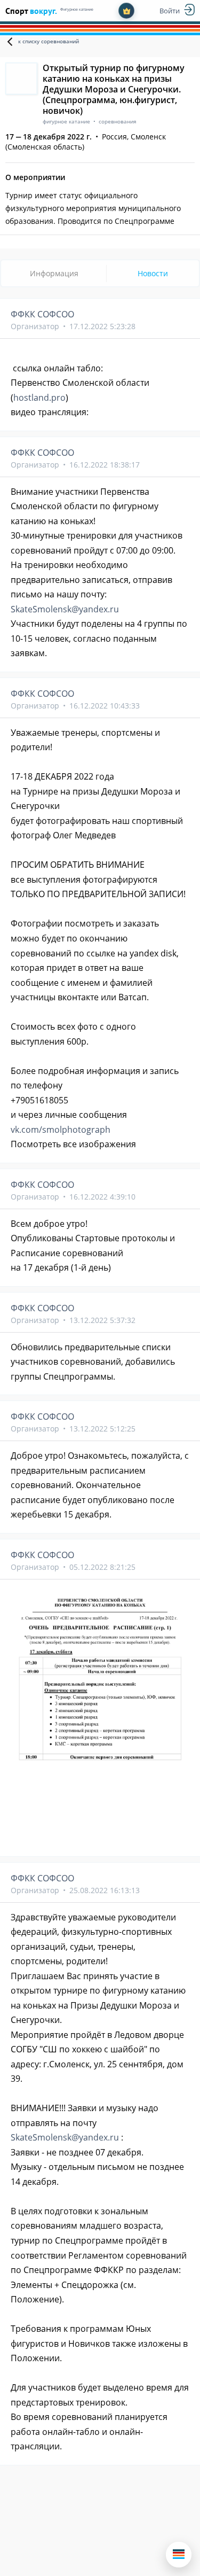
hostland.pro (39, 398)
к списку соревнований (49, 41)
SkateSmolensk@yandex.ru (65, 609)
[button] (179, 2555)
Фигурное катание (77, 9)
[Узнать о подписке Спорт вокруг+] (126, 11)
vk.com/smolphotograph (61, 1130)
